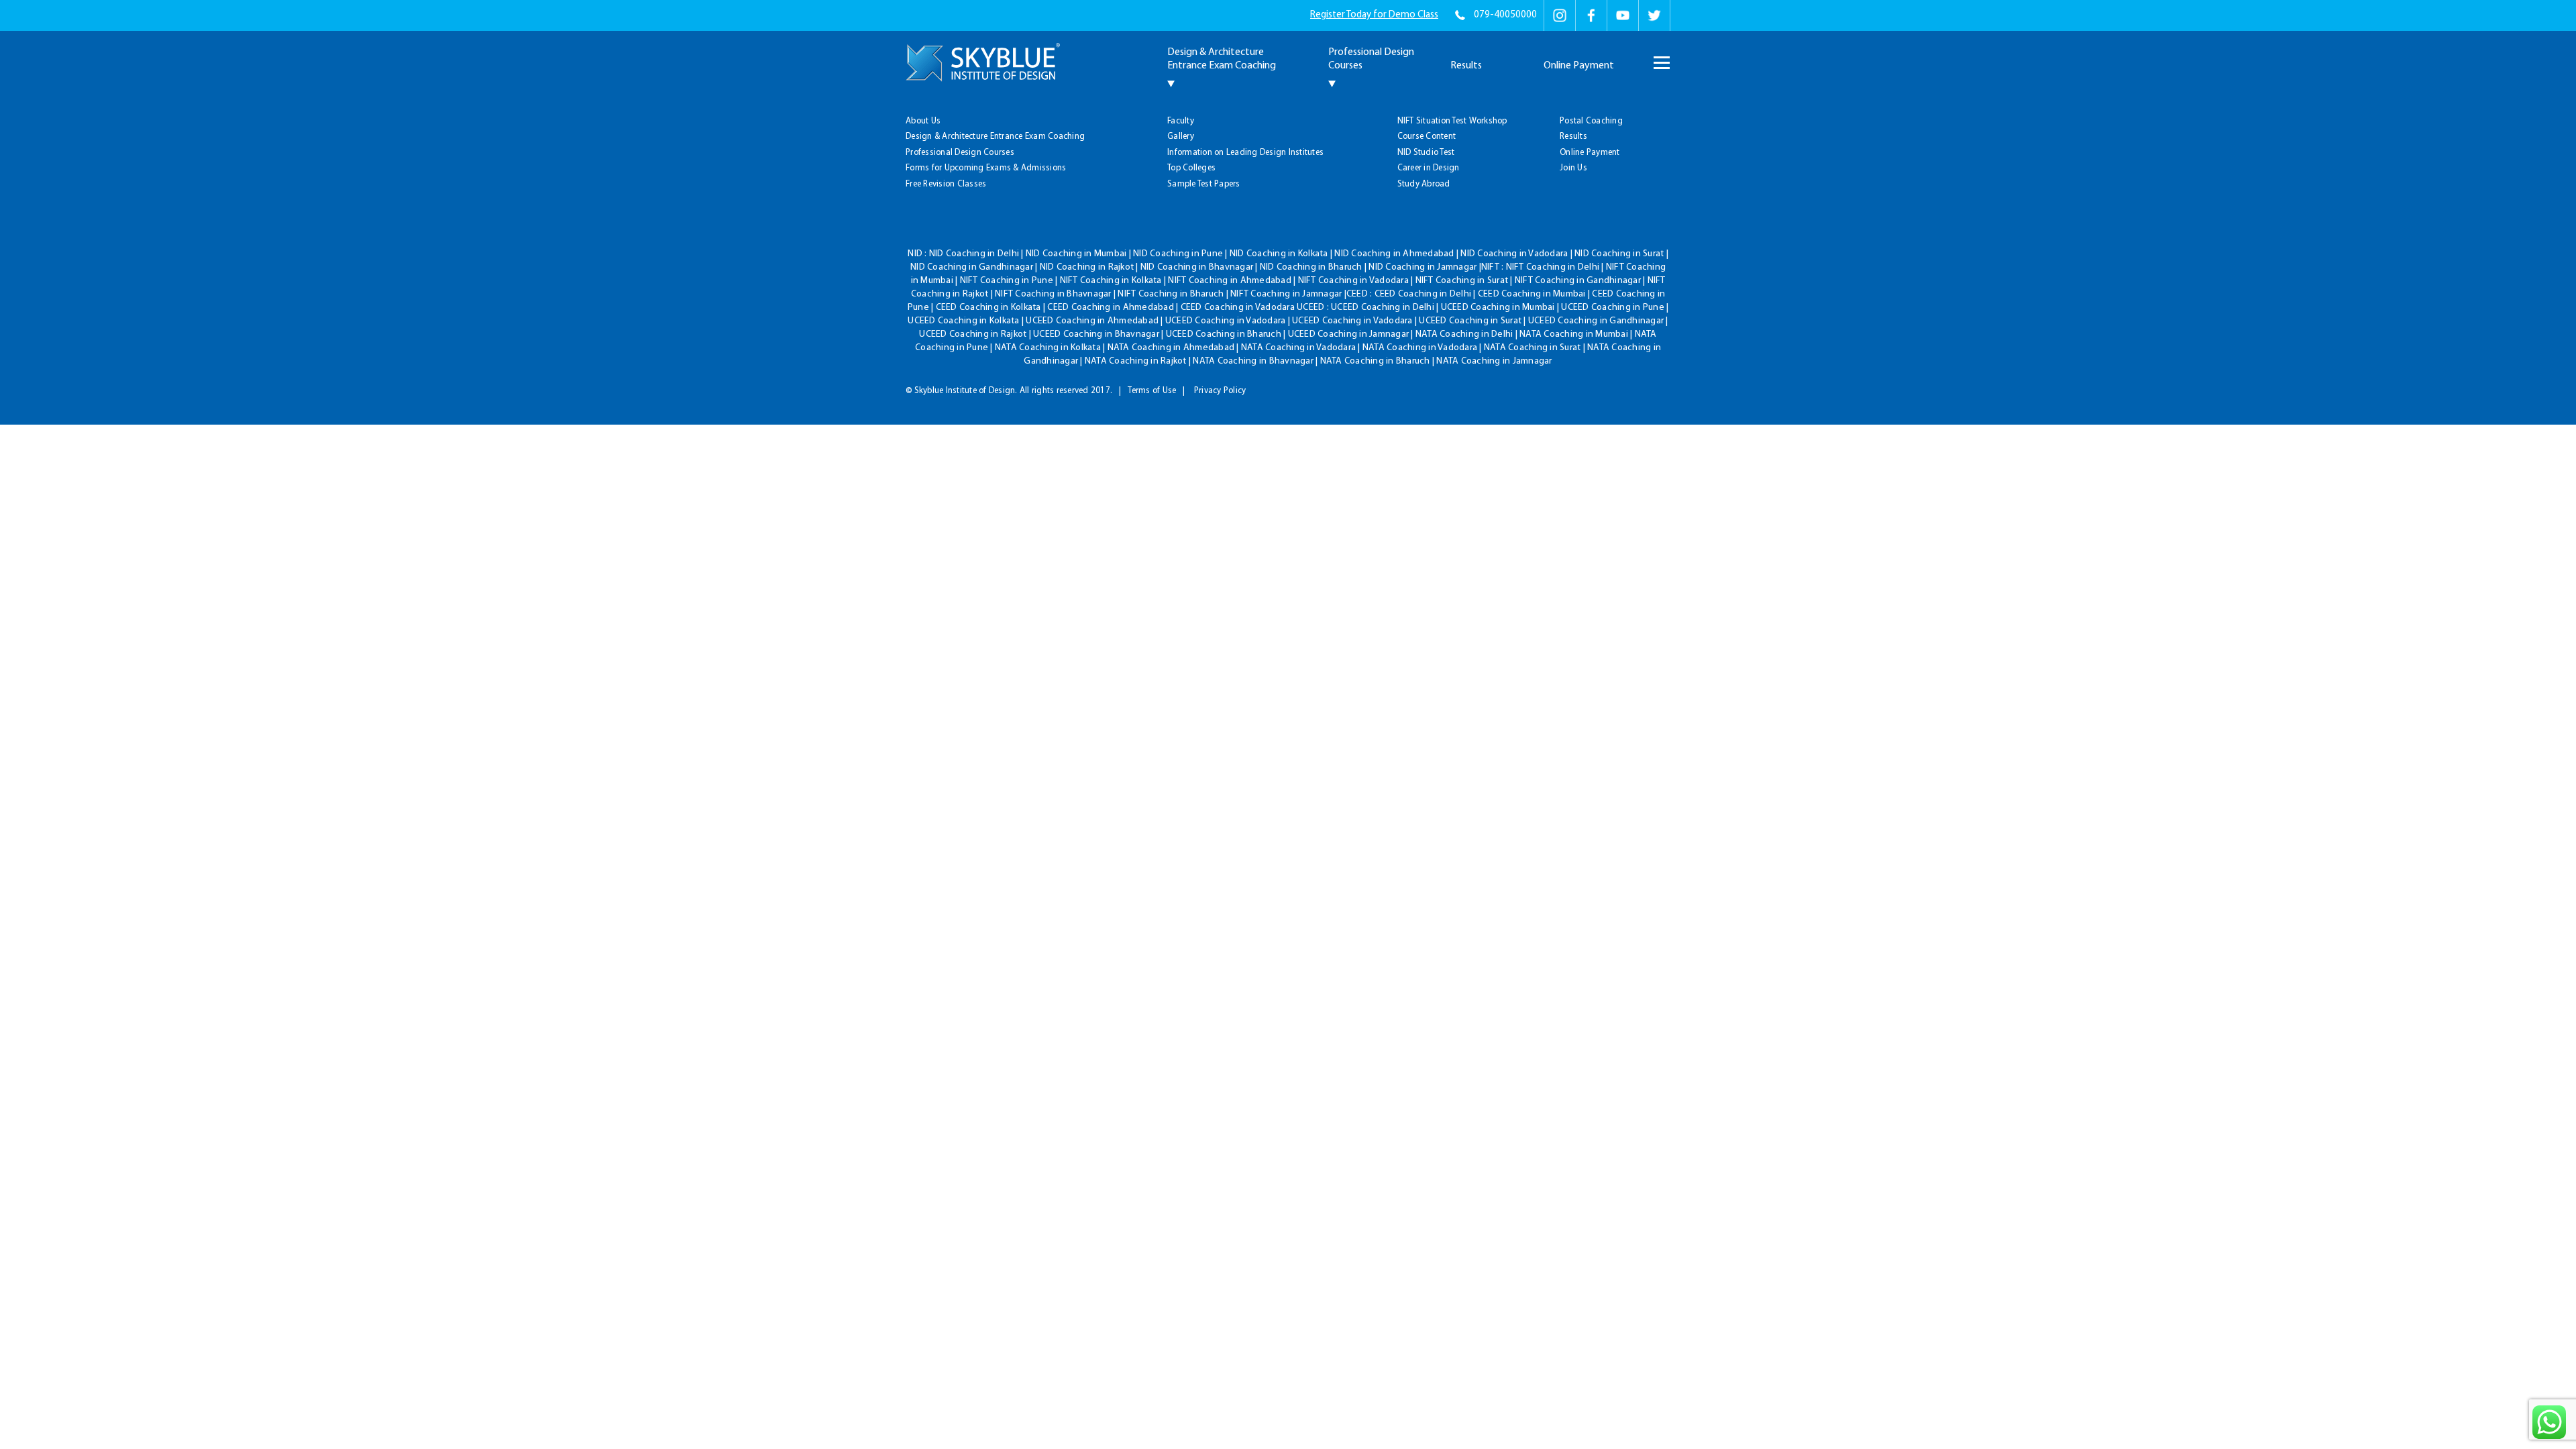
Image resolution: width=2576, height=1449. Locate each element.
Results (1466, 66)
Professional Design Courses (960, 153)
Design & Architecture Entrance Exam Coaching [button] (1222, 59)
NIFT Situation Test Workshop (1452, 121)
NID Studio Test (1426, 153)
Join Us (1573, 168)
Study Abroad (1424, 184)
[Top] (1765, 95)
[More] (1660, 56)
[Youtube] (1623, 15)
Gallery (1181, 137)
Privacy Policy (1220, 391)
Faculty (1181, 121)
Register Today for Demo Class (1374, 15)
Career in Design (1429, 168)
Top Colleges (1191, 168)
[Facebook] (1591, 15)
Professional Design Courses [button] (1371, 59)
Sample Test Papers (1204, 184)
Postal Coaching (1591, 121)
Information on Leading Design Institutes (1245, 153)
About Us (923, 121)
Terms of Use (1152, 391)
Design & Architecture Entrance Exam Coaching (995, 137)
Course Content (1427, 137)
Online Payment (1579, 66)
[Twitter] (1654, 15)
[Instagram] (1560, 15)
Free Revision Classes (946, 184)
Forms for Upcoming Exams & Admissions (986, 168)
